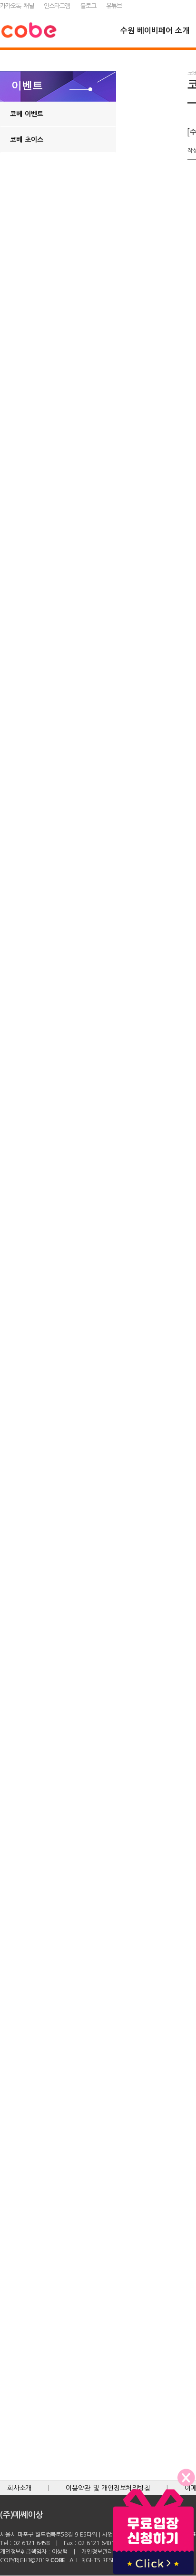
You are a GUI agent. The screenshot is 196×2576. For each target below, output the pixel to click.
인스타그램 (57, 6)
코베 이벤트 (27, 114)
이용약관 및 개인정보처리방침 (108, 2488)
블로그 (88, 6)
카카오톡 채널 (17, 6)
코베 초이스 (27, 140)
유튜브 (114, 6)
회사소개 (19, 2488)
